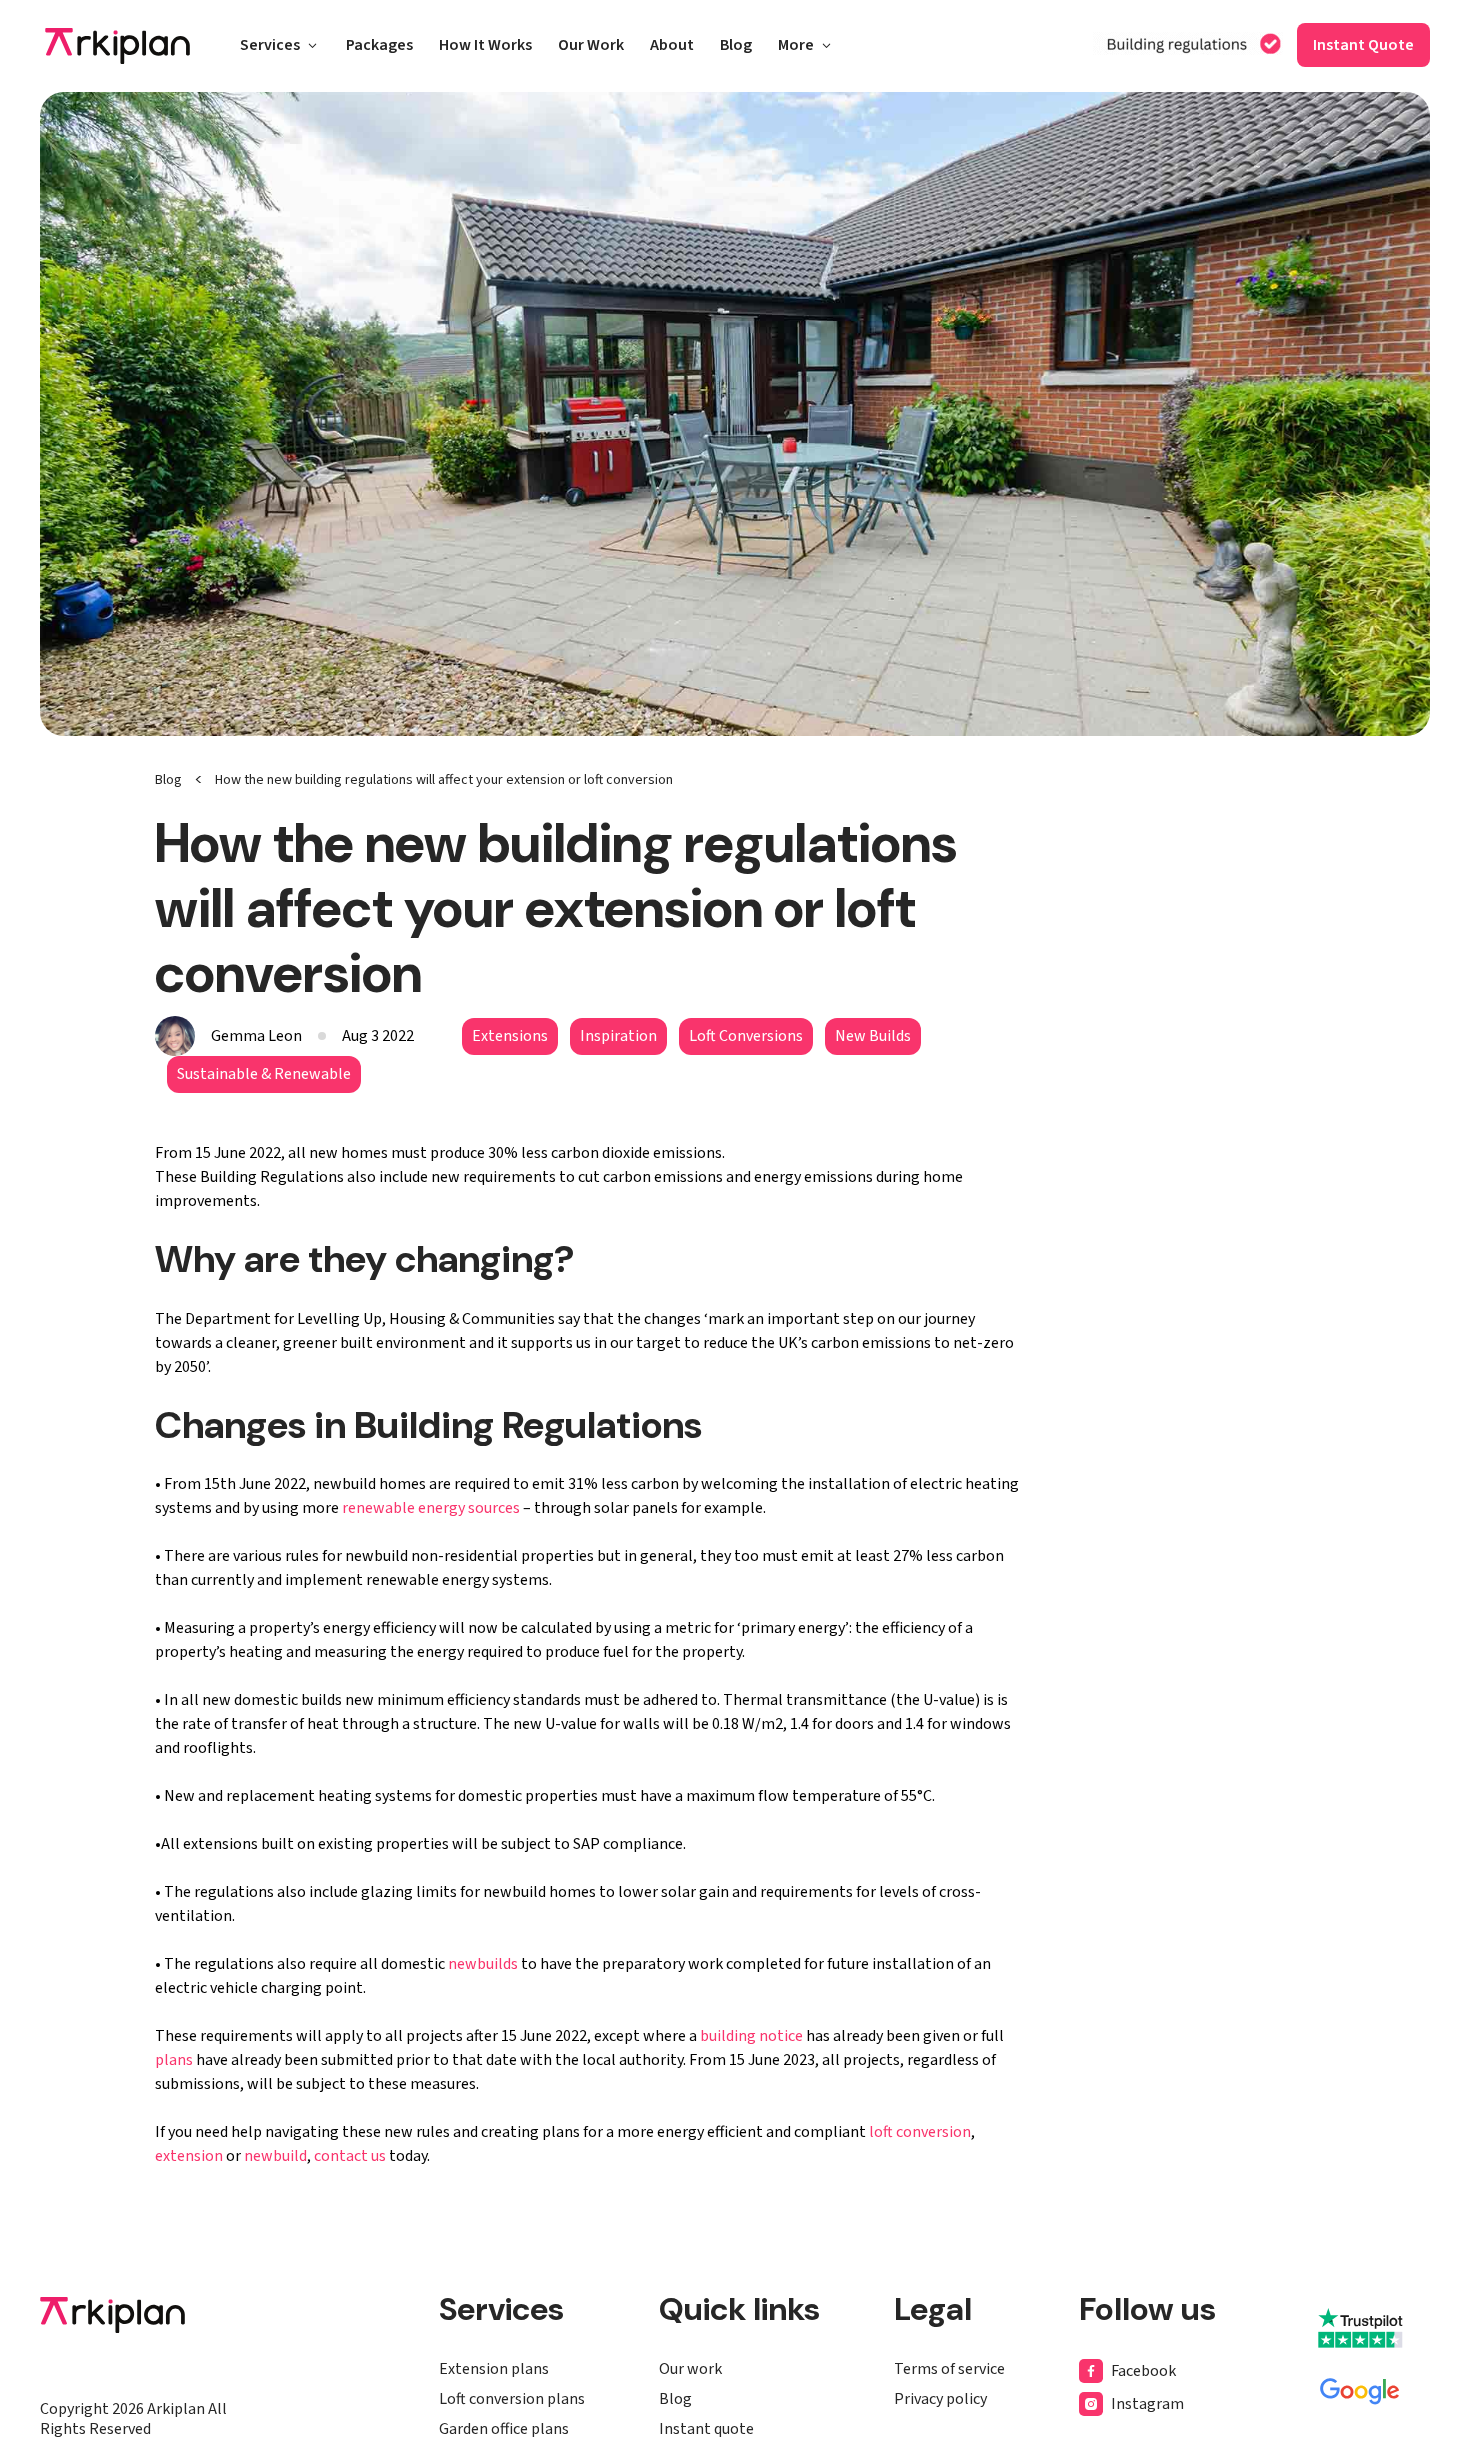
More (796, 47)
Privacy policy (940, 2399)
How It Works (485, 47)
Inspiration (618, 1036)
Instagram (1147, 2404)
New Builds (873, 1036)
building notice (751, 2036)
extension (189, 2156)
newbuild (275, 2156)
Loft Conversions (746, 1036)
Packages (379, 47)
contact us (350, 2156)
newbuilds (483, 1964)
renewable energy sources (431, 1508)
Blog (736, 47)
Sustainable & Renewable (264, 1074)
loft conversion (920, 2132)
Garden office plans (504, 2429)
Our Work (591, 47)
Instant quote (706, 2429)
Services (270, 47)
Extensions (510, 1036)
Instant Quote (1363, 45)
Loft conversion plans (512, 2399)
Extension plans (494, 2369)
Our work (690, 2369)
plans (174, 2060)
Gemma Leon (256, 1036)
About (672, 47)
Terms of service (949, 2369)
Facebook (1143, 2371)
